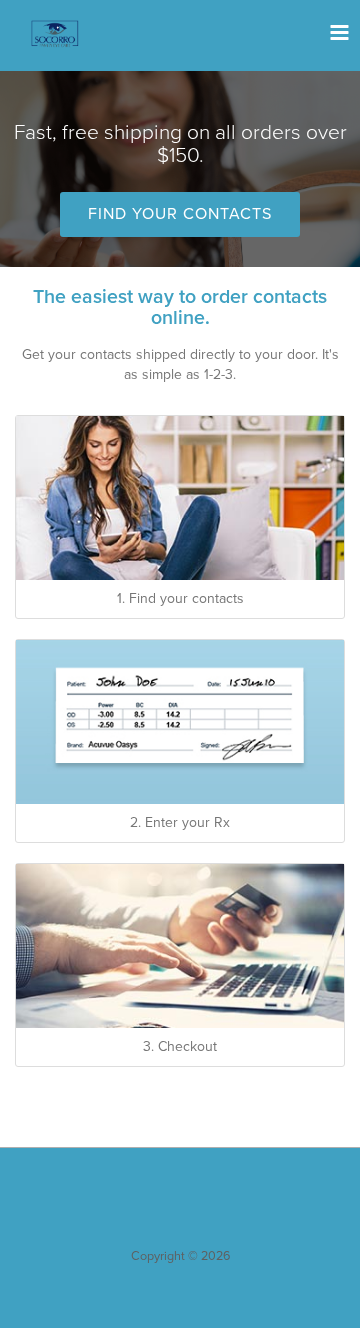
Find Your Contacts (180, 214)
